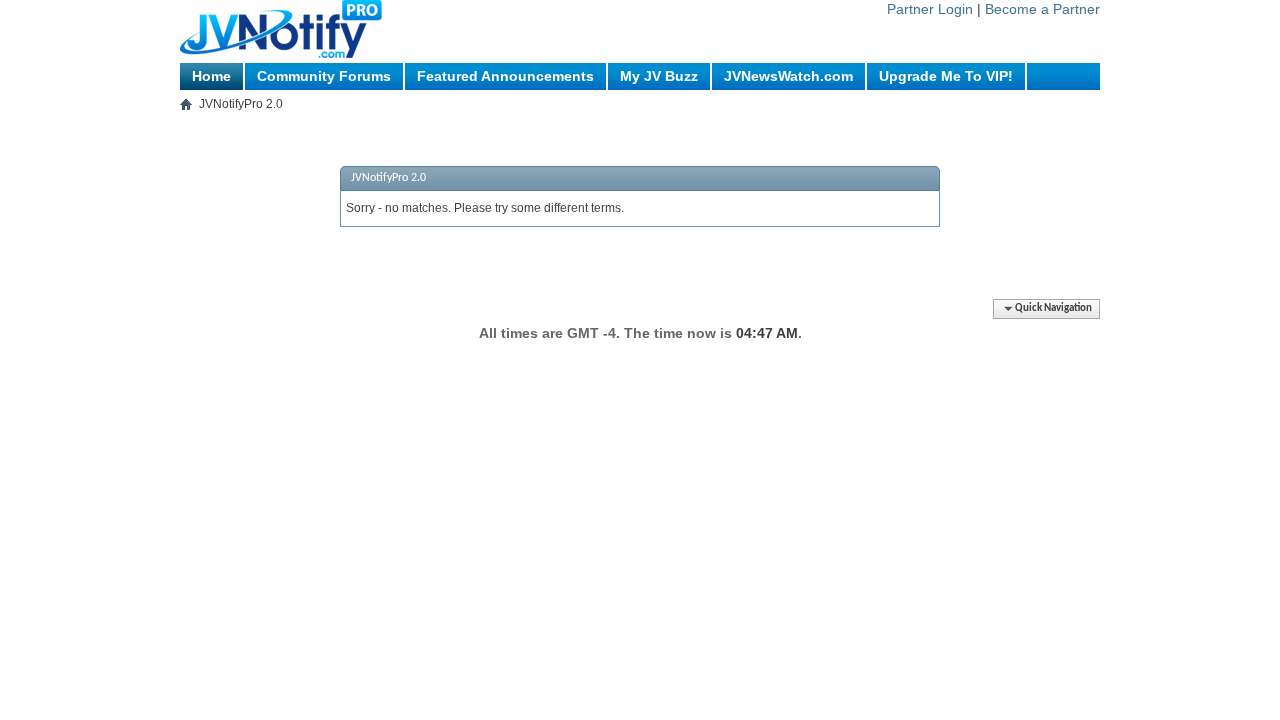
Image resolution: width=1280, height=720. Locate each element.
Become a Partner (1042, 9)
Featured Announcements (505, 76)
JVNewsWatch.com (788, 76)
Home (211, 76)
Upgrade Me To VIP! (946, 76)
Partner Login (930, 9)
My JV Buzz (659, 76)
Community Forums (324, 76)
